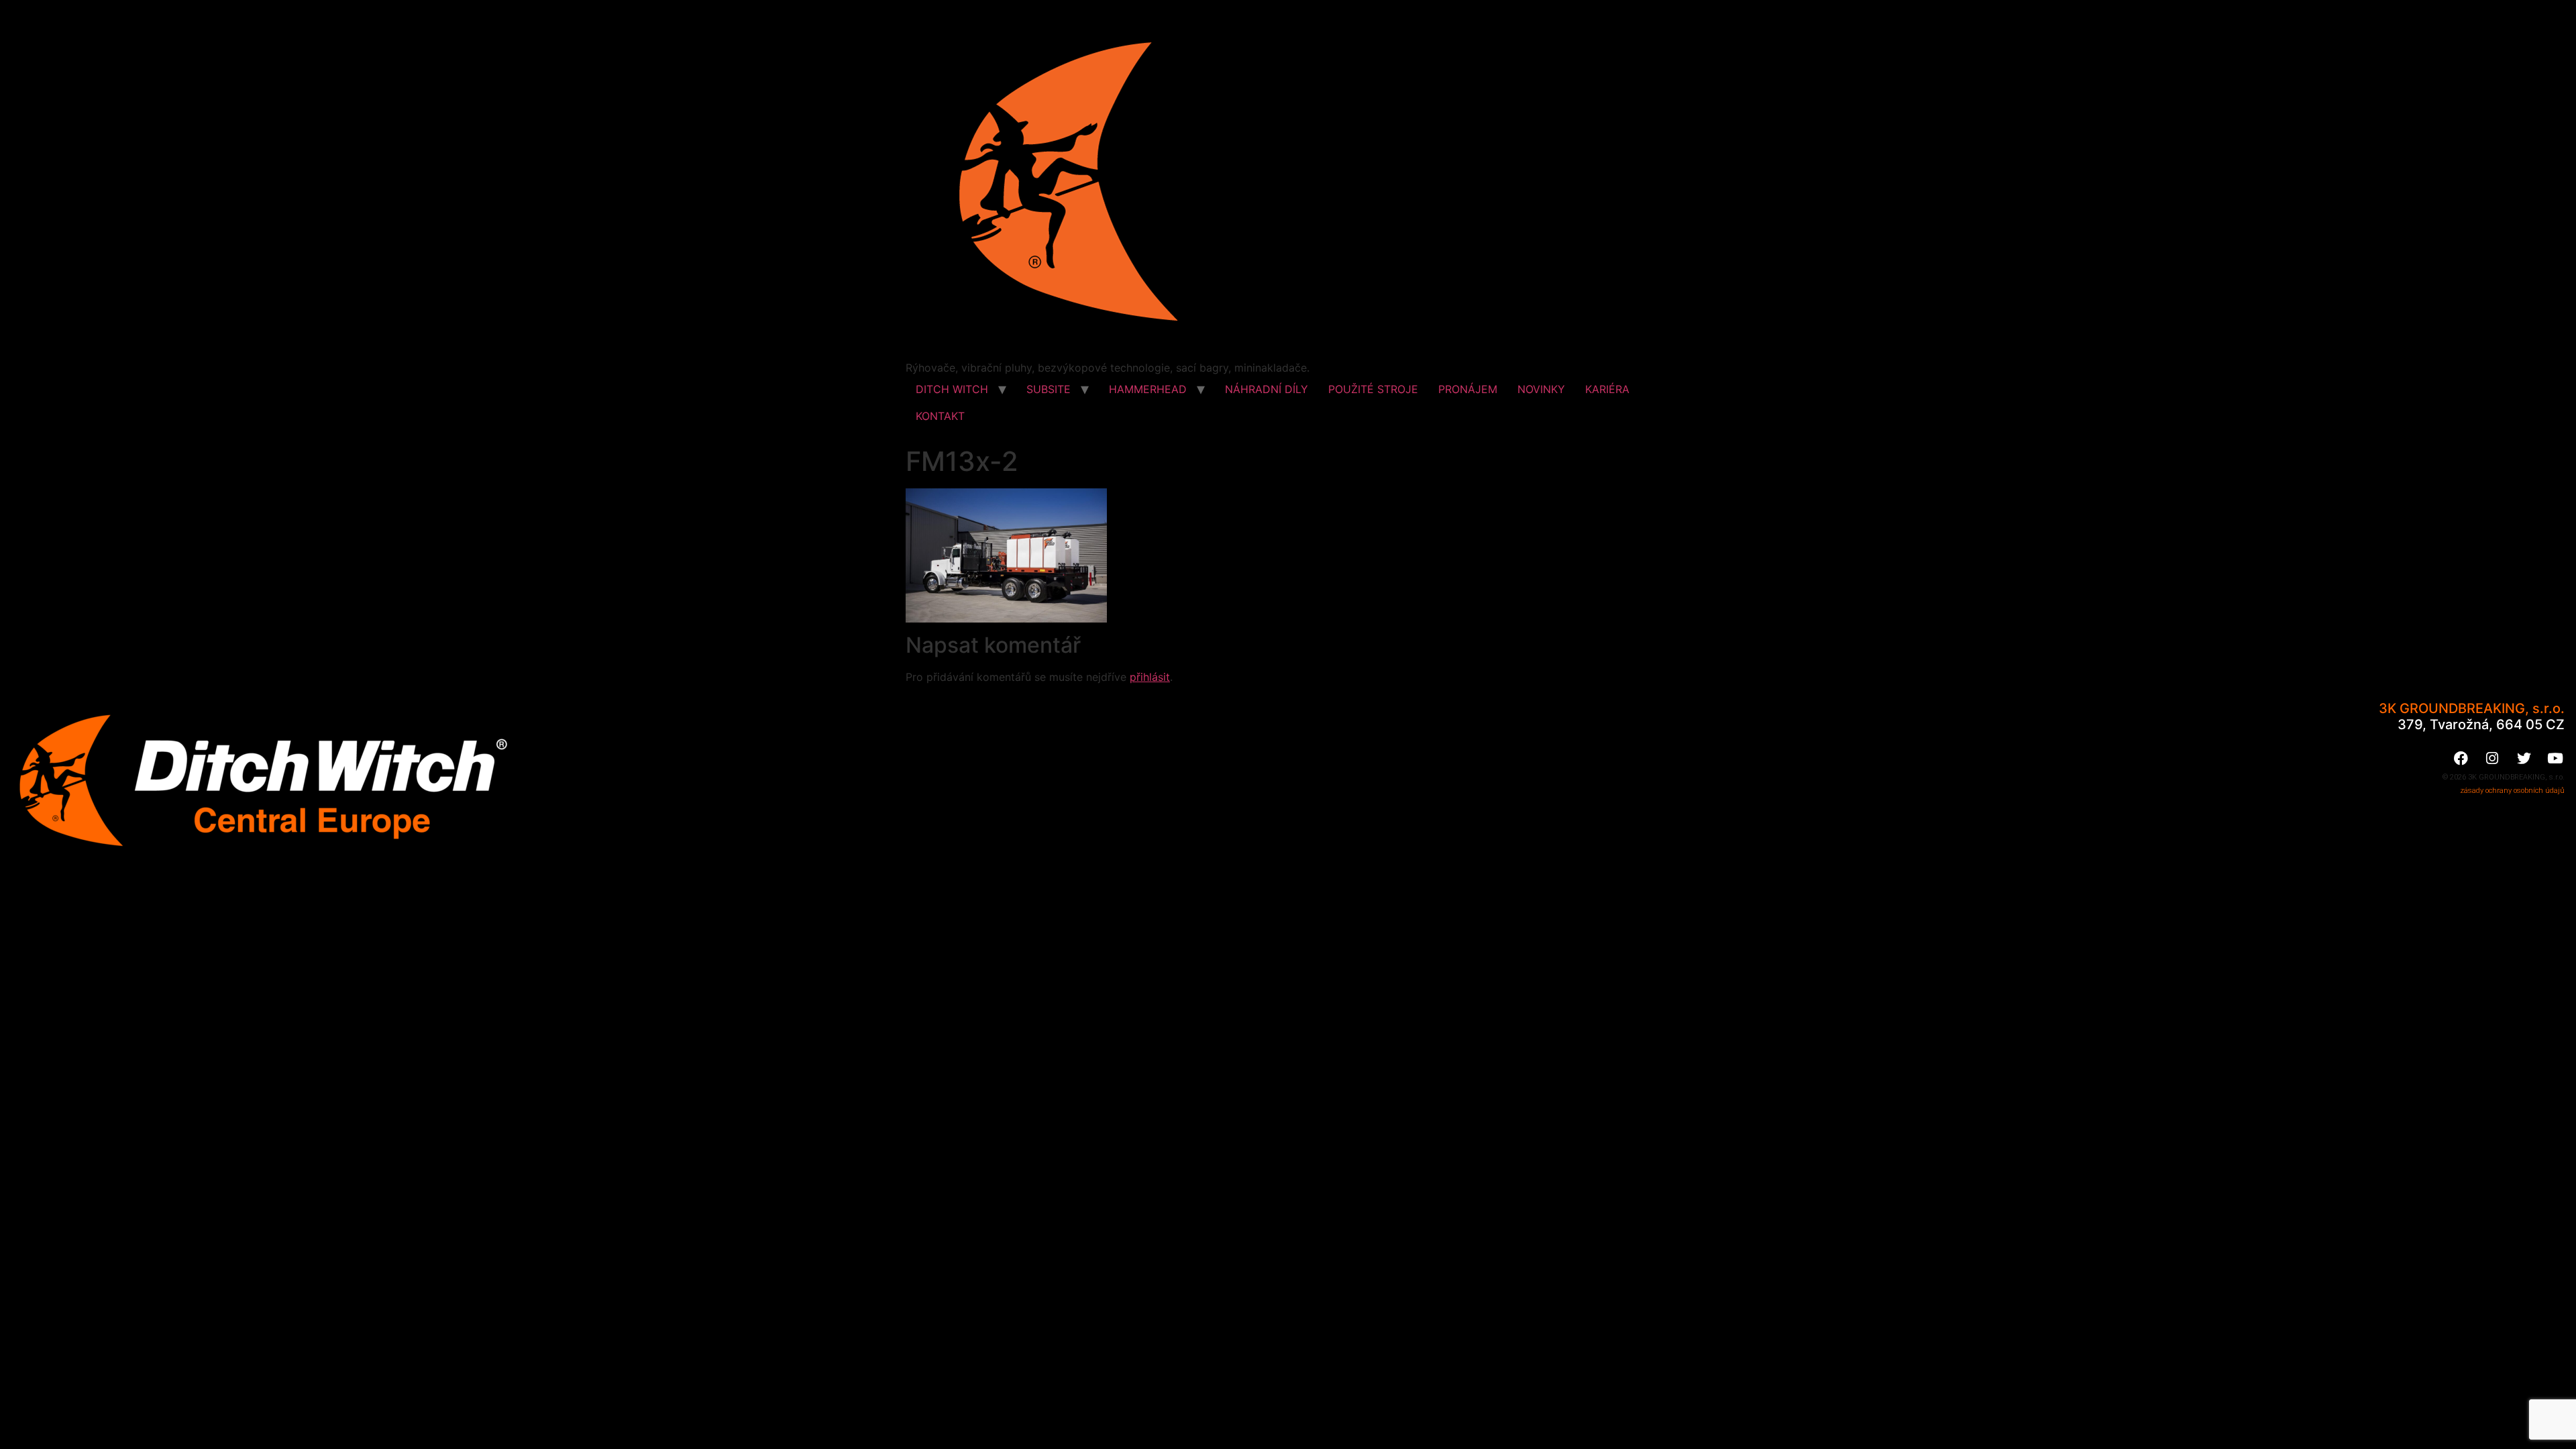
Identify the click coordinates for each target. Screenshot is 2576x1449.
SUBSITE (1049, 389)
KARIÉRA (1607, 389)
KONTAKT (940, 416)
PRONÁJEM (1468, 389)
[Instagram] (2492, 759)
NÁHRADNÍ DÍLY (1267, 389)
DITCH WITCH (952, 389)
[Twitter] (2524, 759)
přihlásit (1150, 677)
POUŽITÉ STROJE (1373, 389)
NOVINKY (1541, 389)
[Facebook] (2461, 759)
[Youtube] (2555, 759)
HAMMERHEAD (1148, 389)
